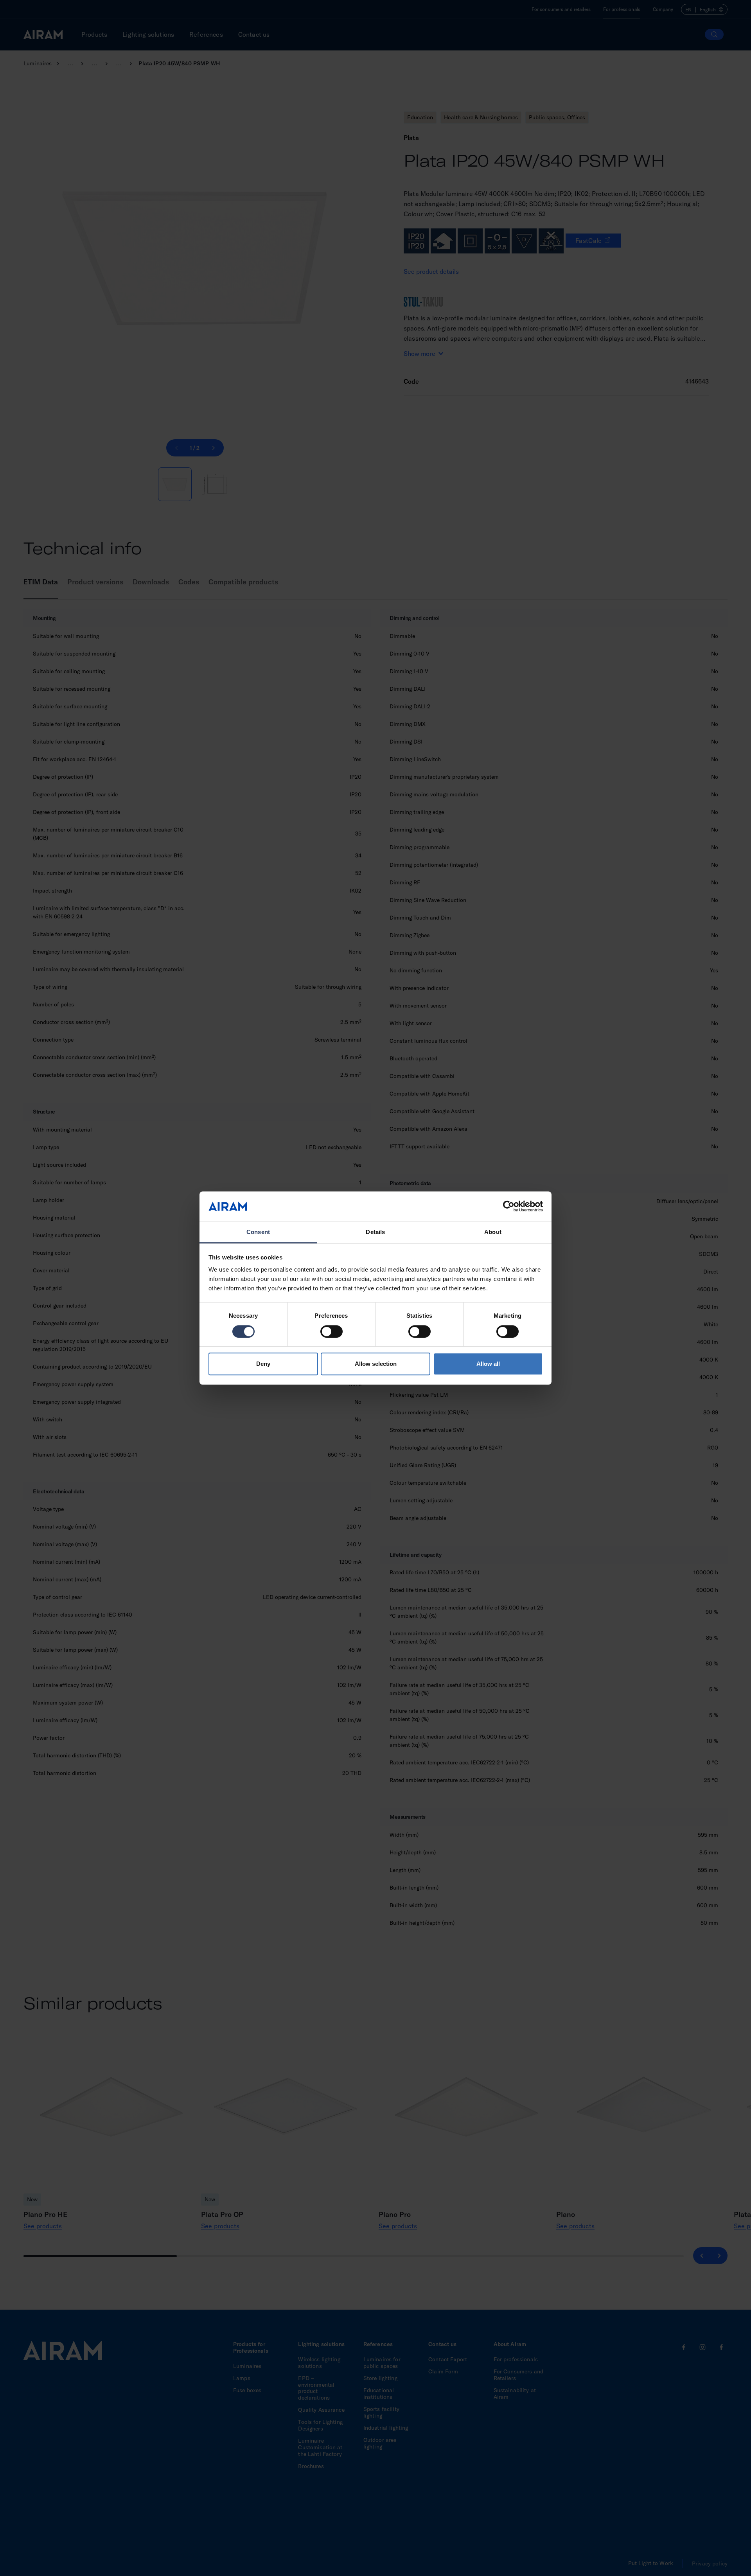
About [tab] (493, 1232)
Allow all (488, 1364)
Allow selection (376, 1364)
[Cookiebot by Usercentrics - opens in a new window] (509, 1207)
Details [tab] (375, 1232)
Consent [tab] (258, 1232)
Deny (263, 1364)
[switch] (331, 1331)
